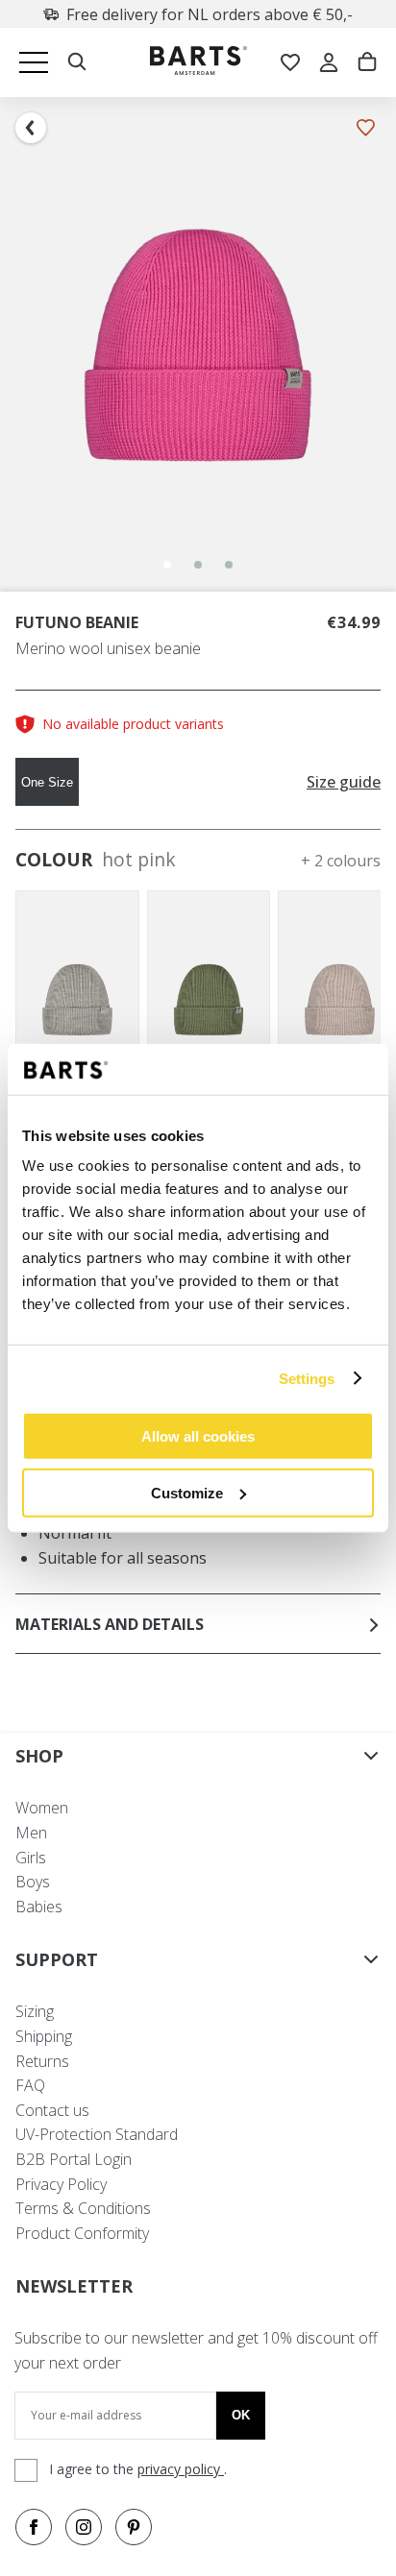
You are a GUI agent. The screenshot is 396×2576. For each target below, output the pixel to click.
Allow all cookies (198, 1436)
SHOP (39, 1756)
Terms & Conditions (83, 2208)
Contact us (52, 2110)
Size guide (344, 782)
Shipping (44, 2036)
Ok (241, 2415)
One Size (47, 782)
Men (31, 1833)
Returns (42, 2061)
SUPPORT (57, 1959)
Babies (39, 1907)
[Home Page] (198, 63)
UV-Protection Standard (97, 2134)
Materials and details (110, 1624)
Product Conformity (82, 2233)
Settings (307, 1378)
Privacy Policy (61, 2184)
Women (42, 1808)
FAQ (30, 2085)
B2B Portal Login (74, 2159)
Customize (187, 1492)
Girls (31, 1858)
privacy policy (181, 2469)
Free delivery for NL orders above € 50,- (210, 14)
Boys (33, 1882)
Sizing (35, 2011)
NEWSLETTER (74, 2286)
